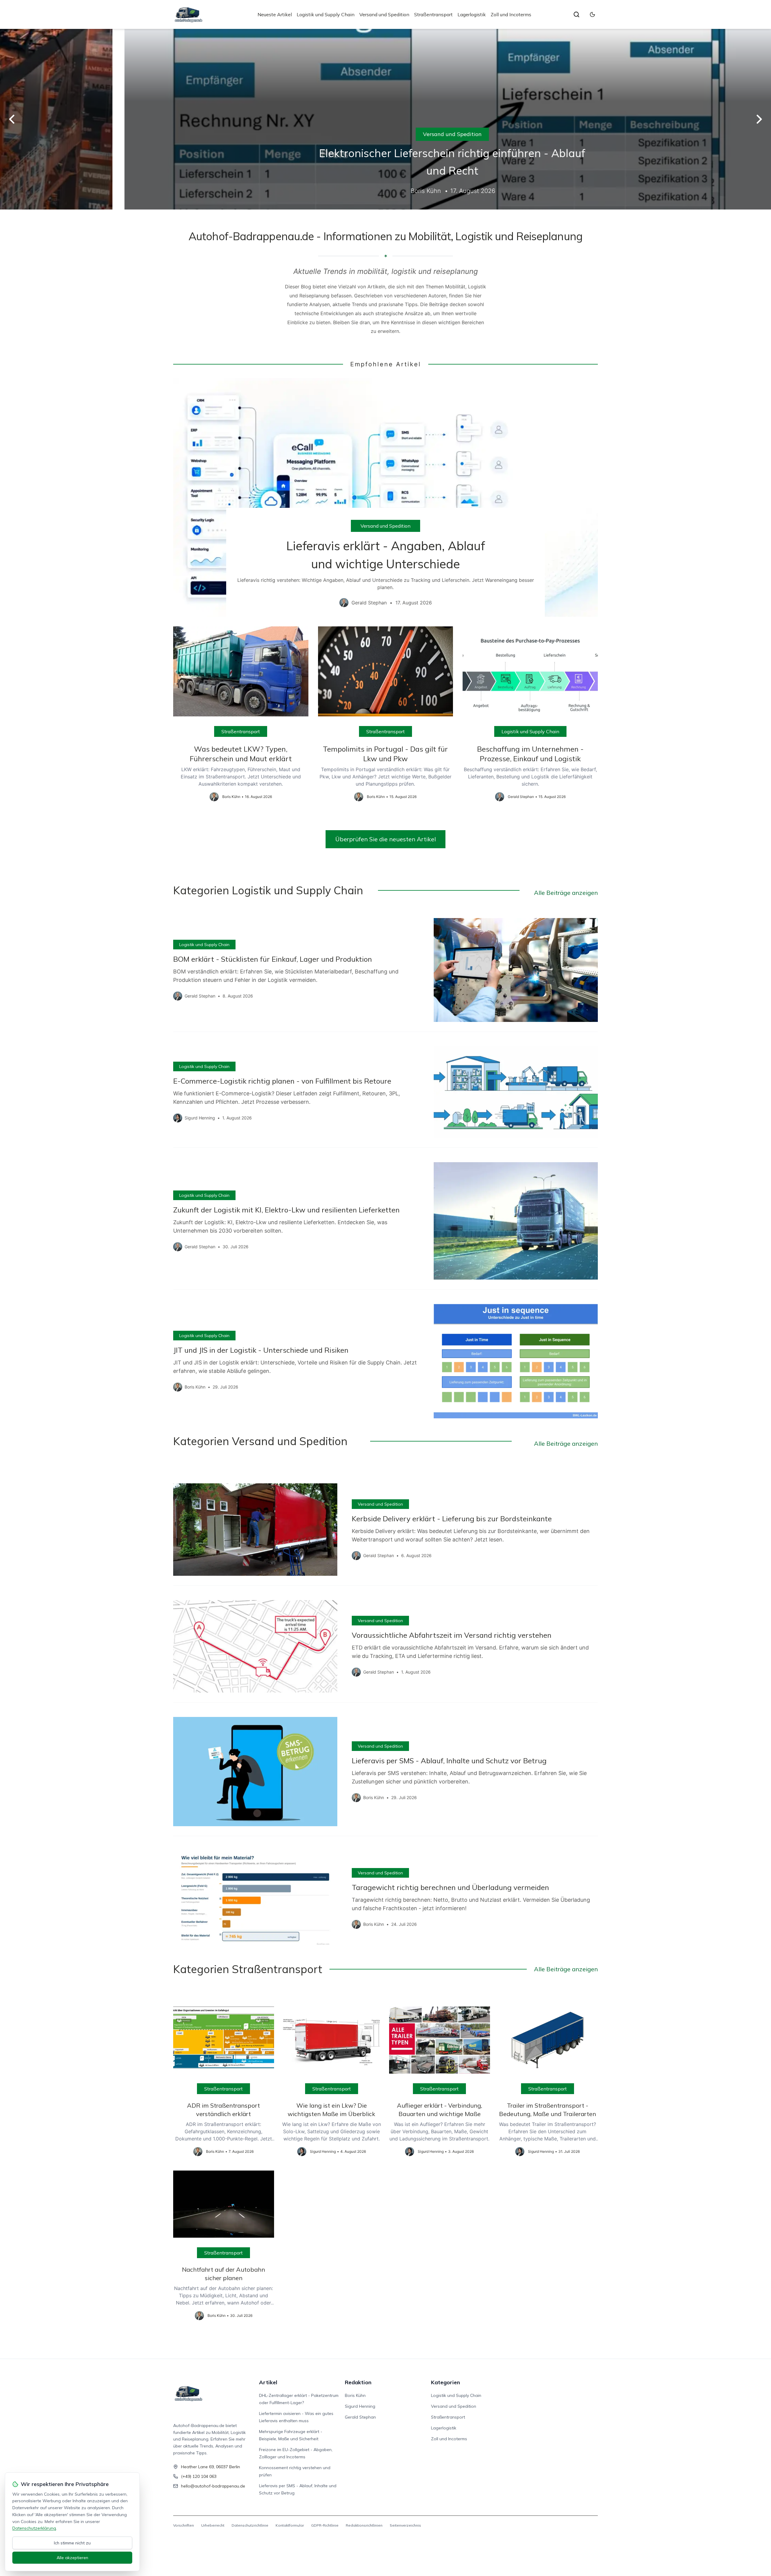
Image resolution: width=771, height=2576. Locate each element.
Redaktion (358, 2382)
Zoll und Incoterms (511, 14)
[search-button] (576, 14)
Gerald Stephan (360, 2417)
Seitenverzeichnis (405, 2525)
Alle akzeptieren (72, 2558)
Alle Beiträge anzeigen (566, 893)
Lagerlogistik (472, 14)
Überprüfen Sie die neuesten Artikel (385, 839)
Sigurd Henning (360, 2406)
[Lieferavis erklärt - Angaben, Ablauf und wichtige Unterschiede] (385, 497)
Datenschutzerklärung (34, 2528)
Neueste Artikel (275, 14)
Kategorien (445, 2382)
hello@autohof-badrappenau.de (213, 2486)
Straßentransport (433, 14)
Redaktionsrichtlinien (364, 2525)
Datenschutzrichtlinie (250, 2525)
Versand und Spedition (384, 14)
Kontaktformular (290, 2525)
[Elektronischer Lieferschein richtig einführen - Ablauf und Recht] (385, 119)
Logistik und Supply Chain (326, 14)
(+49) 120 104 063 (199, 2476)
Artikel (268, 2382)
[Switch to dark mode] (592, 14)
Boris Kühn (355, 2395)
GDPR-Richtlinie (325, 2525)
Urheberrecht (213, 2525)
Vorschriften (184, 2525)
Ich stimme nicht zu (72, 2543)
